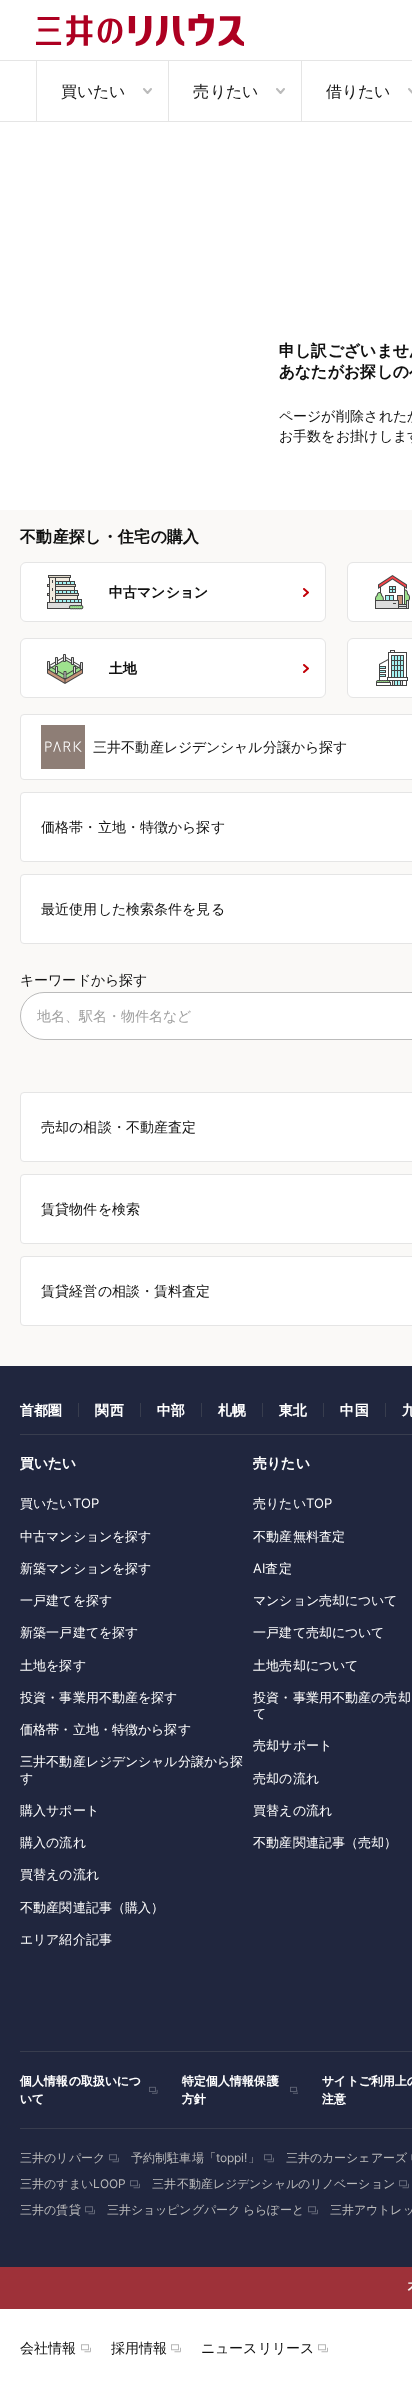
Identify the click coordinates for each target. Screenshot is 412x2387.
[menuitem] (102, 91)
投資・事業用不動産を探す (99, 1697)
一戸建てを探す (66, 1600)
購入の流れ (53, 1842)
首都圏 (41, 1409)
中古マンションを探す (85, 1536)
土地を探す (53, 1665)
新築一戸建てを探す (79, 1632)
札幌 (232, 1409)
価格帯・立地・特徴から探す (105, 1729)
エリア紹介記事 (66, 1939)
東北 (293, 1409)
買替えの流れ (59, 1874)
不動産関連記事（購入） (92, 1907)
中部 (171, 1409)
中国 (354, 1409)
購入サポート (59, 1810)
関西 (109, 1409)
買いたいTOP (59, 1503)
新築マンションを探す (85, 1568)
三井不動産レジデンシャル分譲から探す (131, 1769)
